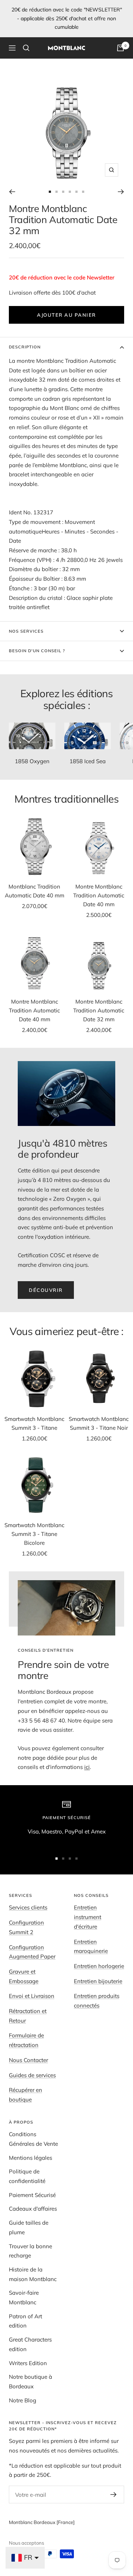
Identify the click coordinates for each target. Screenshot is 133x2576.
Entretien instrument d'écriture (88, 1917)
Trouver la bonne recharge (30, 2251)
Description (25, 347)
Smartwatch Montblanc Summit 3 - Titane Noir (99, 1423)
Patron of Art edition (25, 2321)
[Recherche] (26, 48)
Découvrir (46, 1290)
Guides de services (32, 2075)
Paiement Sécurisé (32, 2195)
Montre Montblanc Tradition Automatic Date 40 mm (99, 895)
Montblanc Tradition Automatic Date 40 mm (35, 891)
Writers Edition (28, 2363)
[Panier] (120, 48)
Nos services (26, 631)
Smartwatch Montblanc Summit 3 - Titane (34, 1423)
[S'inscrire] (114, 2495)
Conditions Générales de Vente (33, 2139)
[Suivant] (121, 192)
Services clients (28, 1907)
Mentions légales (30, 2158)
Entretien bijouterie (98, 1981)
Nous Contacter (28, 2060)
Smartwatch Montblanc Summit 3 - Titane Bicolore (34, 1534)
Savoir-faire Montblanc (24, 2297)
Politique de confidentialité (27, 2176)
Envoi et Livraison (32, 1996)
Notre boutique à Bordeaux (30, 2382)
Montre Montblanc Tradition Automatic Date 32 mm (99, 1010)
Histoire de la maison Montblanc (33, 2274)
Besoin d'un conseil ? (37, 651)
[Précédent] (12, 192)
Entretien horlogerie (99, 1966)
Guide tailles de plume (29, 2227)
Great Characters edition (30, 2344)
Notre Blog (23, 2400)
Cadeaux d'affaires (33, 2209)
